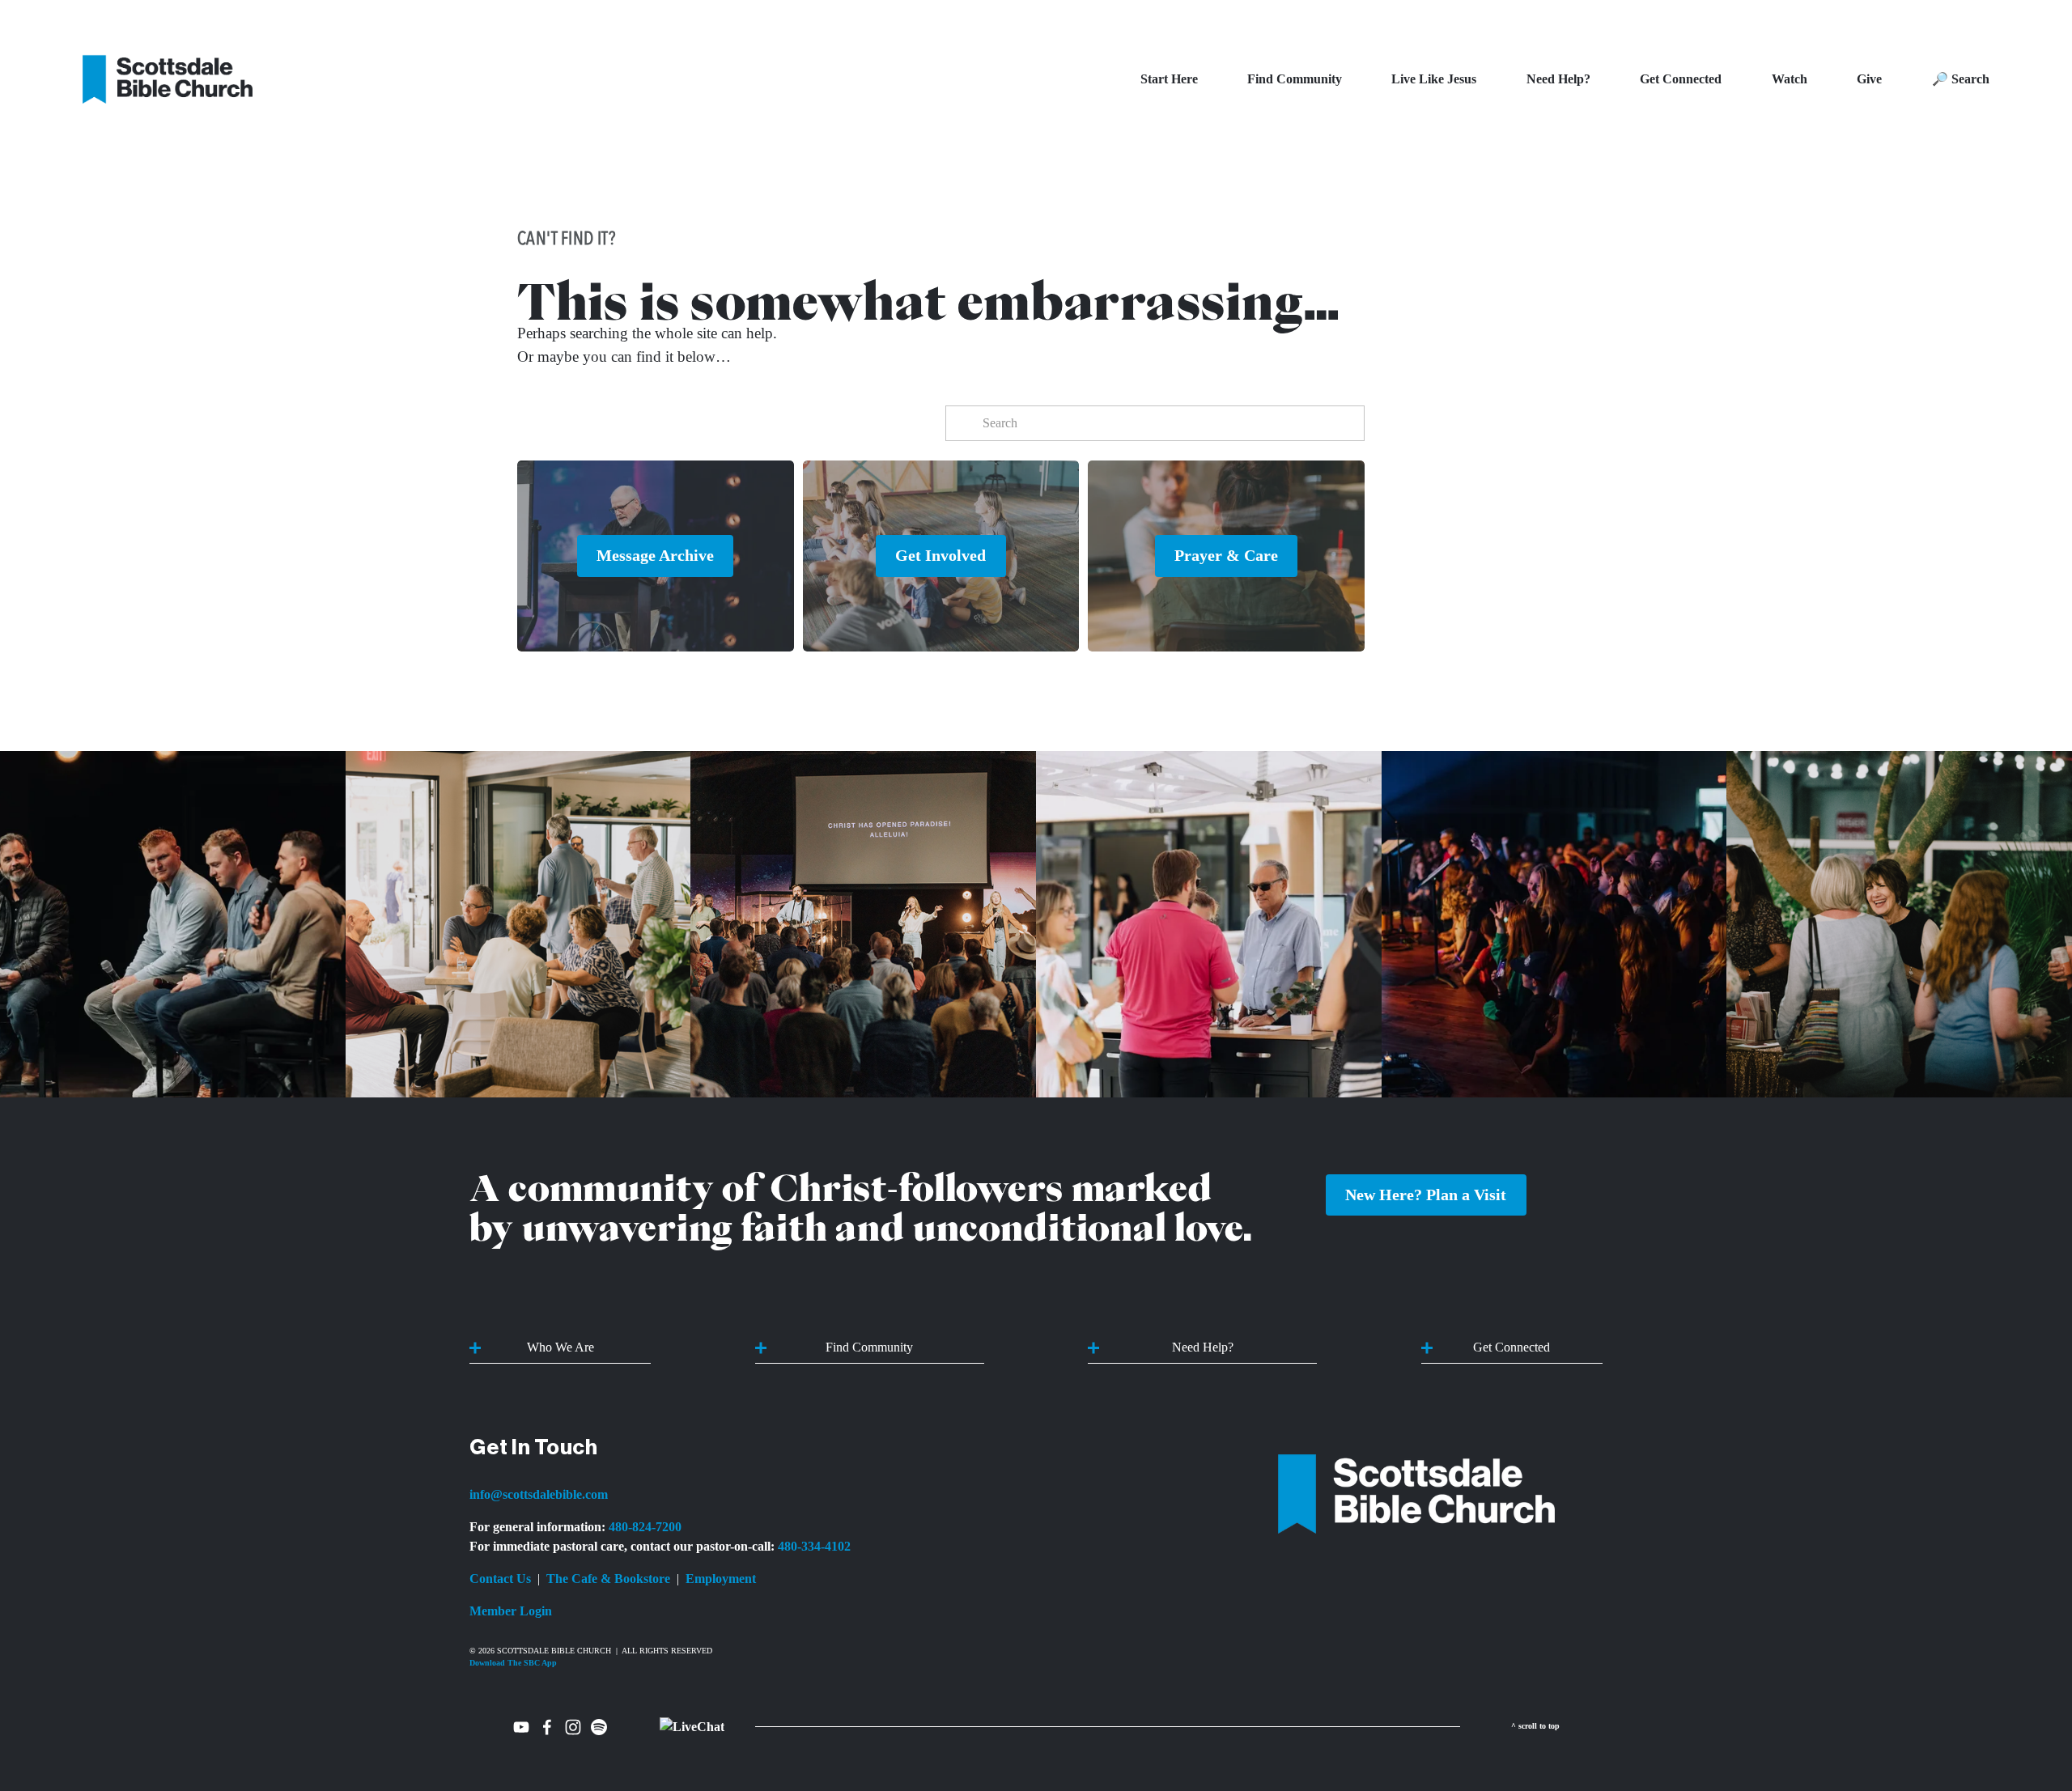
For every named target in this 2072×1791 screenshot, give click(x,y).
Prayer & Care (1226, 555)
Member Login (511, 1611)
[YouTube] (521, 1727)
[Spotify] (599, 1727)
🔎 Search (1961, 79)
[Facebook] (547, 1727)
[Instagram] (573, 1727)
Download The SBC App (513, 1663)
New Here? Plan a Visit (1426, 1195)
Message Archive (655, 555)
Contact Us (500, 1579)
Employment (721, 1579)
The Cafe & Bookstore (608, 1579)
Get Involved (940, 555)
